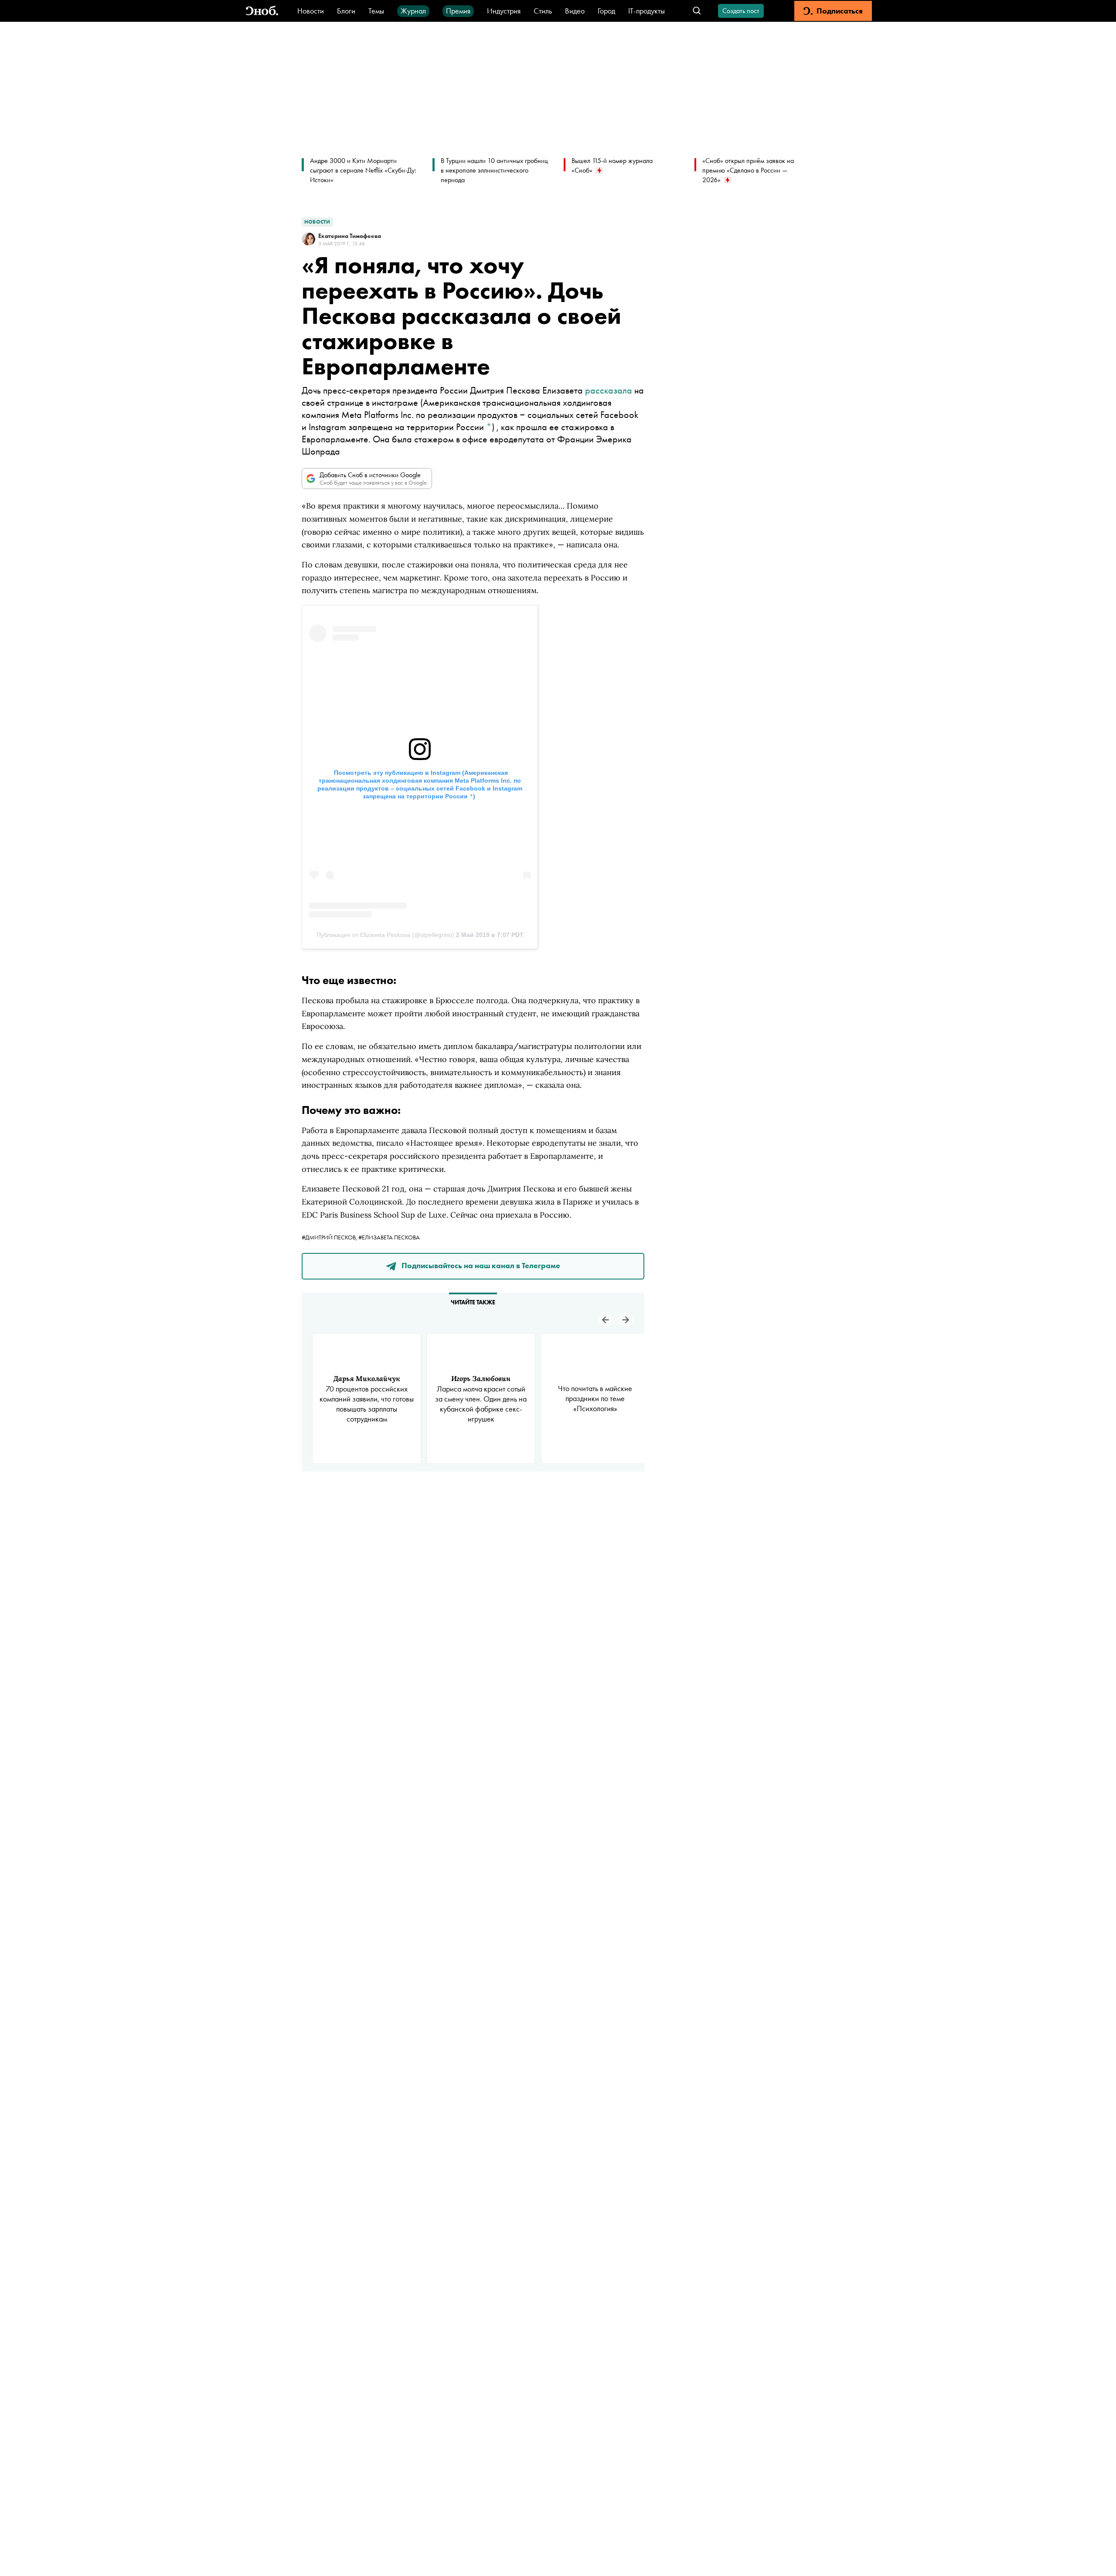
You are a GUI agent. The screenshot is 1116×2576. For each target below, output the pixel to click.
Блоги (346, 11)
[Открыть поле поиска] (697, 11)
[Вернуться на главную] (262, 11)
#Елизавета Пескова (389, 1237)
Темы (376, 11)
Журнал (413, 11)
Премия (458, 11)
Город (606, 11)
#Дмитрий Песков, (330, 1237)
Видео (575, 11)
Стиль (543, 11)
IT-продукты (646, 11)
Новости (311, 11)
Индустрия (504, 11)
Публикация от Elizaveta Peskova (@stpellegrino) (385, 935)
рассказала (609, 390)
